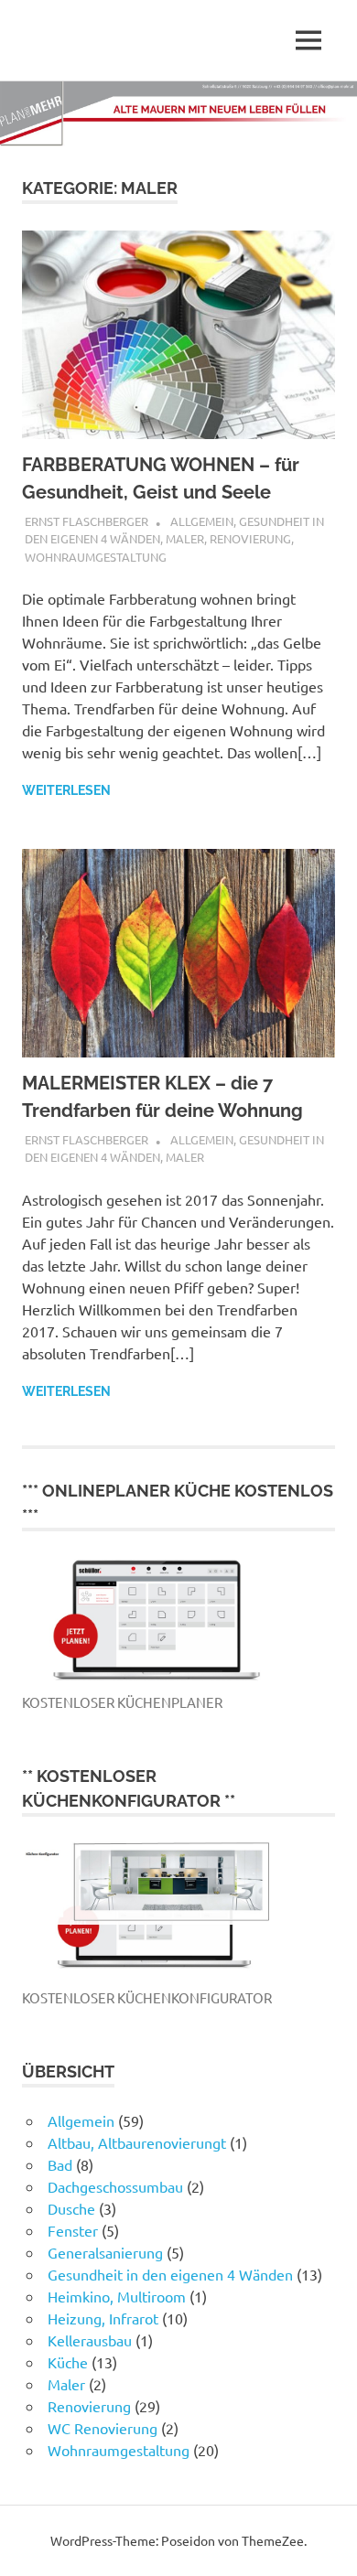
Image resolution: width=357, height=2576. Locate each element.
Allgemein (202, 521)
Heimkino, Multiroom (117, 2296)
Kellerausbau (90, 2340)
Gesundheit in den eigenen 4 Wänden (170, 2274)
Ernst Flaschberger (87, 521)
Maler (185, 538)
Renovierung (250, 538)
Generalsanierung (105, 2252)
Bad (60, 2164)
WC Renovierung (103, 2428)
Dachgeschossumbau (115, 2186)
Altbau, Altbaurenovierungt (137, 2142)
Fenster (73, 2230)
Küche (68, 2362)
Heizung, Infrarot (103, 2318)
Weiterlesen (66, 790)
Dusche (71, 2208)
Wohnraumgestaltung (96, 557)
